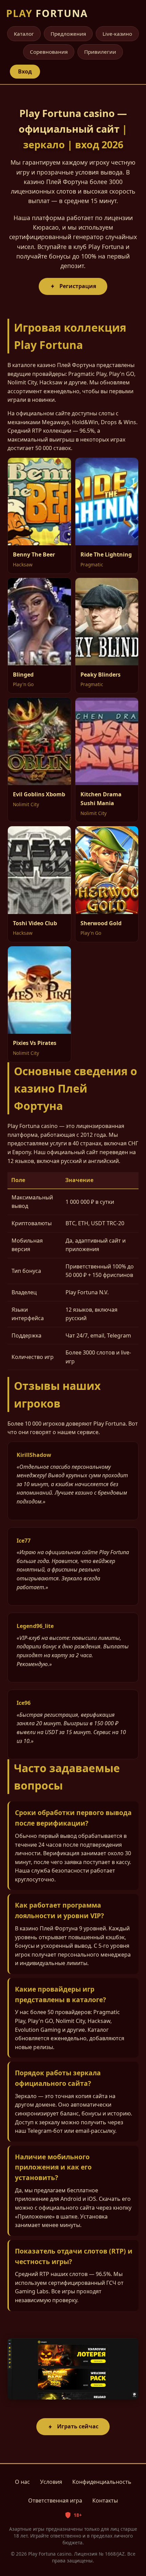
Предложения (68, 34)
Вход (25, 71)
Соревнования (49, 52)
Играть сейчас (78, 2426)
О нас (22, 2482)
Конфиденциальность (102, 2482)
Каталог (24, 34)
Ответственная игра (55, 2500)
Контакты (105, 2500)
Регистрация (78, 286)
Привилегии (100, 52)
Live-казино (117, 34)
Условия (51, 2482)
